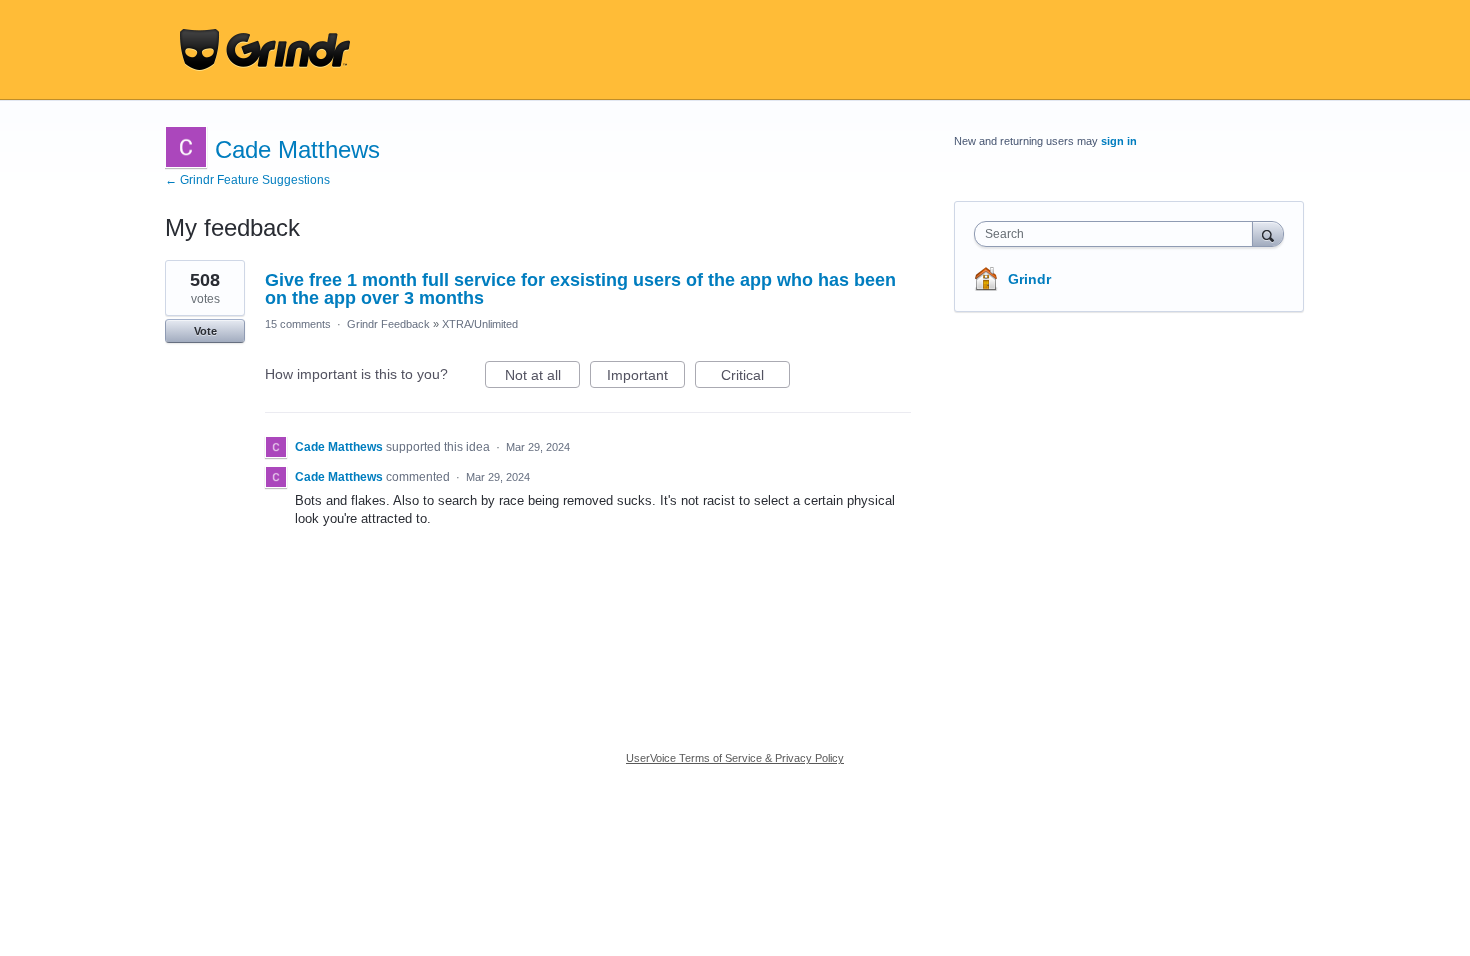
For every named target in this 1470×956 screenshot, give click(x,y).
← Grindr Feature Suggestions (247, 180)
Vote (205, 331)
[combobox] (1118, 234)
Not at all (542, 377)
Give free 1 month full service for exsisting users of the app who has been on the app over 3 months (580, 289)
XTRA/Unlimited (480, 324)
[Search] (1268, 233)
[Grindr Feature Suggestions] (265, 50)
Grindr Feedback (388, 324)
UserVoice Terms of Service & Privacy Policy (735, 758)
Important (646, 377)
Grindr (1029, 279)
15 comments (298, 324)
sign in (1119, 141)
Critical (755, 377)
